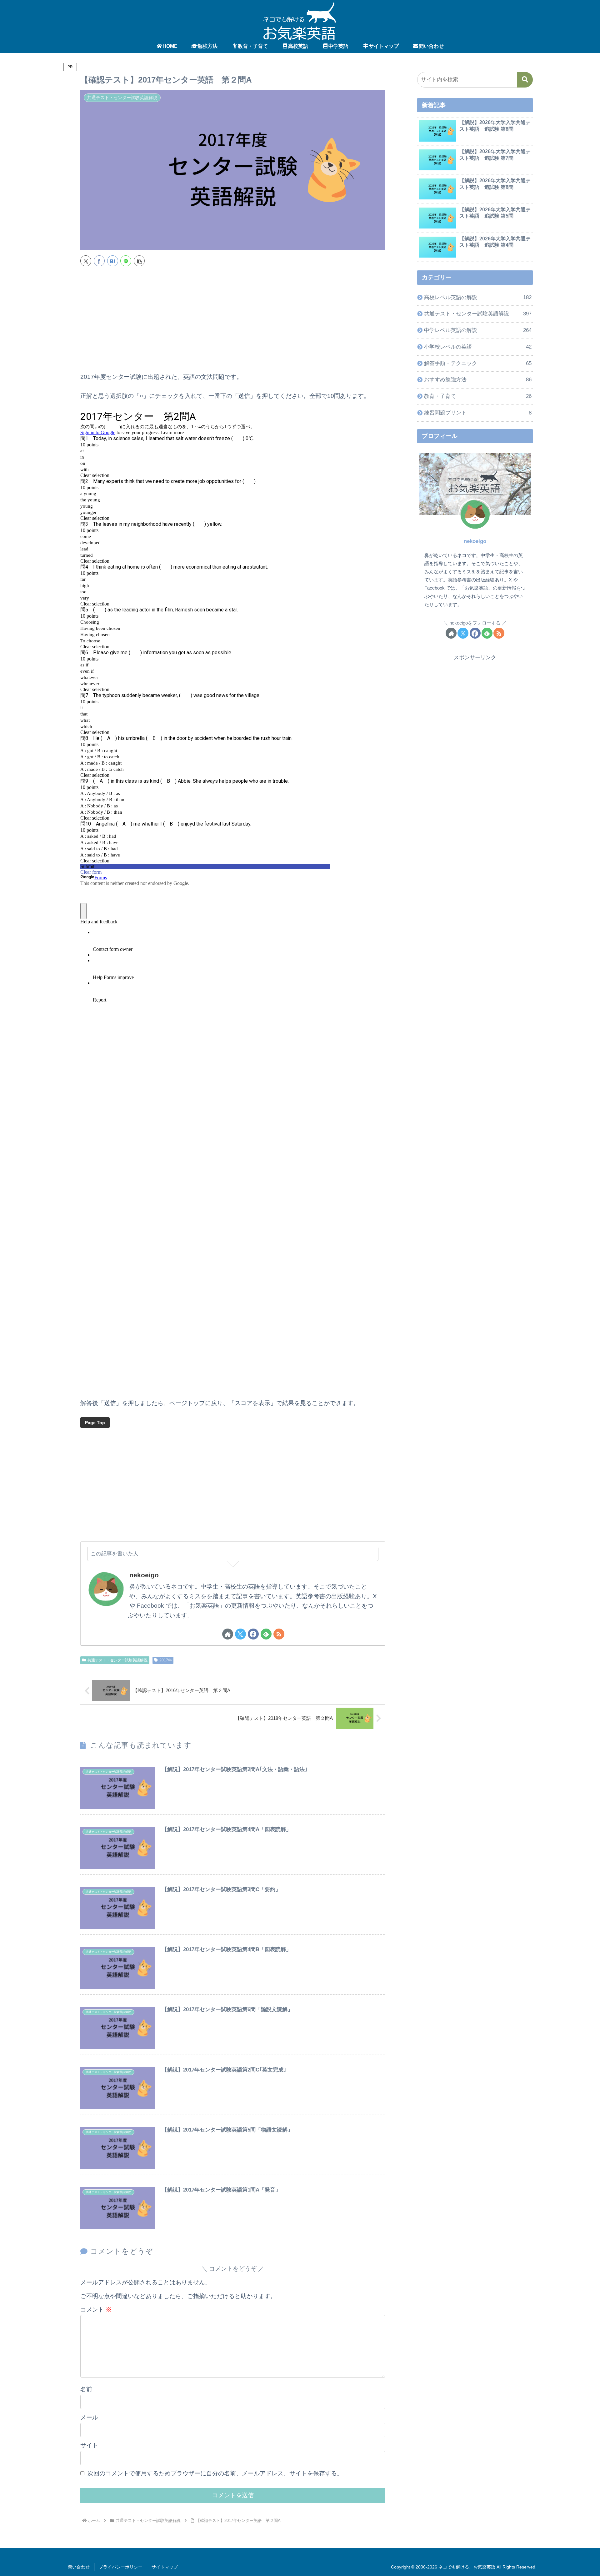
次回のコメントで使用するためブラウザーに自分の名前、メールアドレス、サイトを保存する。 (215, 2473)
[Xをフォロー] (240, 1634)
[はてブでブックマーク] (113, 261)
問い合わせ (79, 2567)
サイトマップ (165, 2567)
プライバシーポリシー (121, 2567)
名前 (86, 2389)
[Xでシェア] (86, 261)
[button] (139, 261)
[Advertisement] (233, 322)
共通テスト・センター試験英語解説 (117, 1660)
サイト (89, 2445)
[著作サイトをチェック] (228, 1634)
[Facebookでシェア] (99, 261)
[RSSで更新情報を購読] (279, 1634)
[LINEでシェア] (126, 261)
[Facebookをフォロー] (253, 1634)
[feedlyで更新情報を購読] (266, 1634)
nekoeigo (144, 1575)
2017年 (166, 1660)
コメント (96, 2310)
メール (89, 2417)
